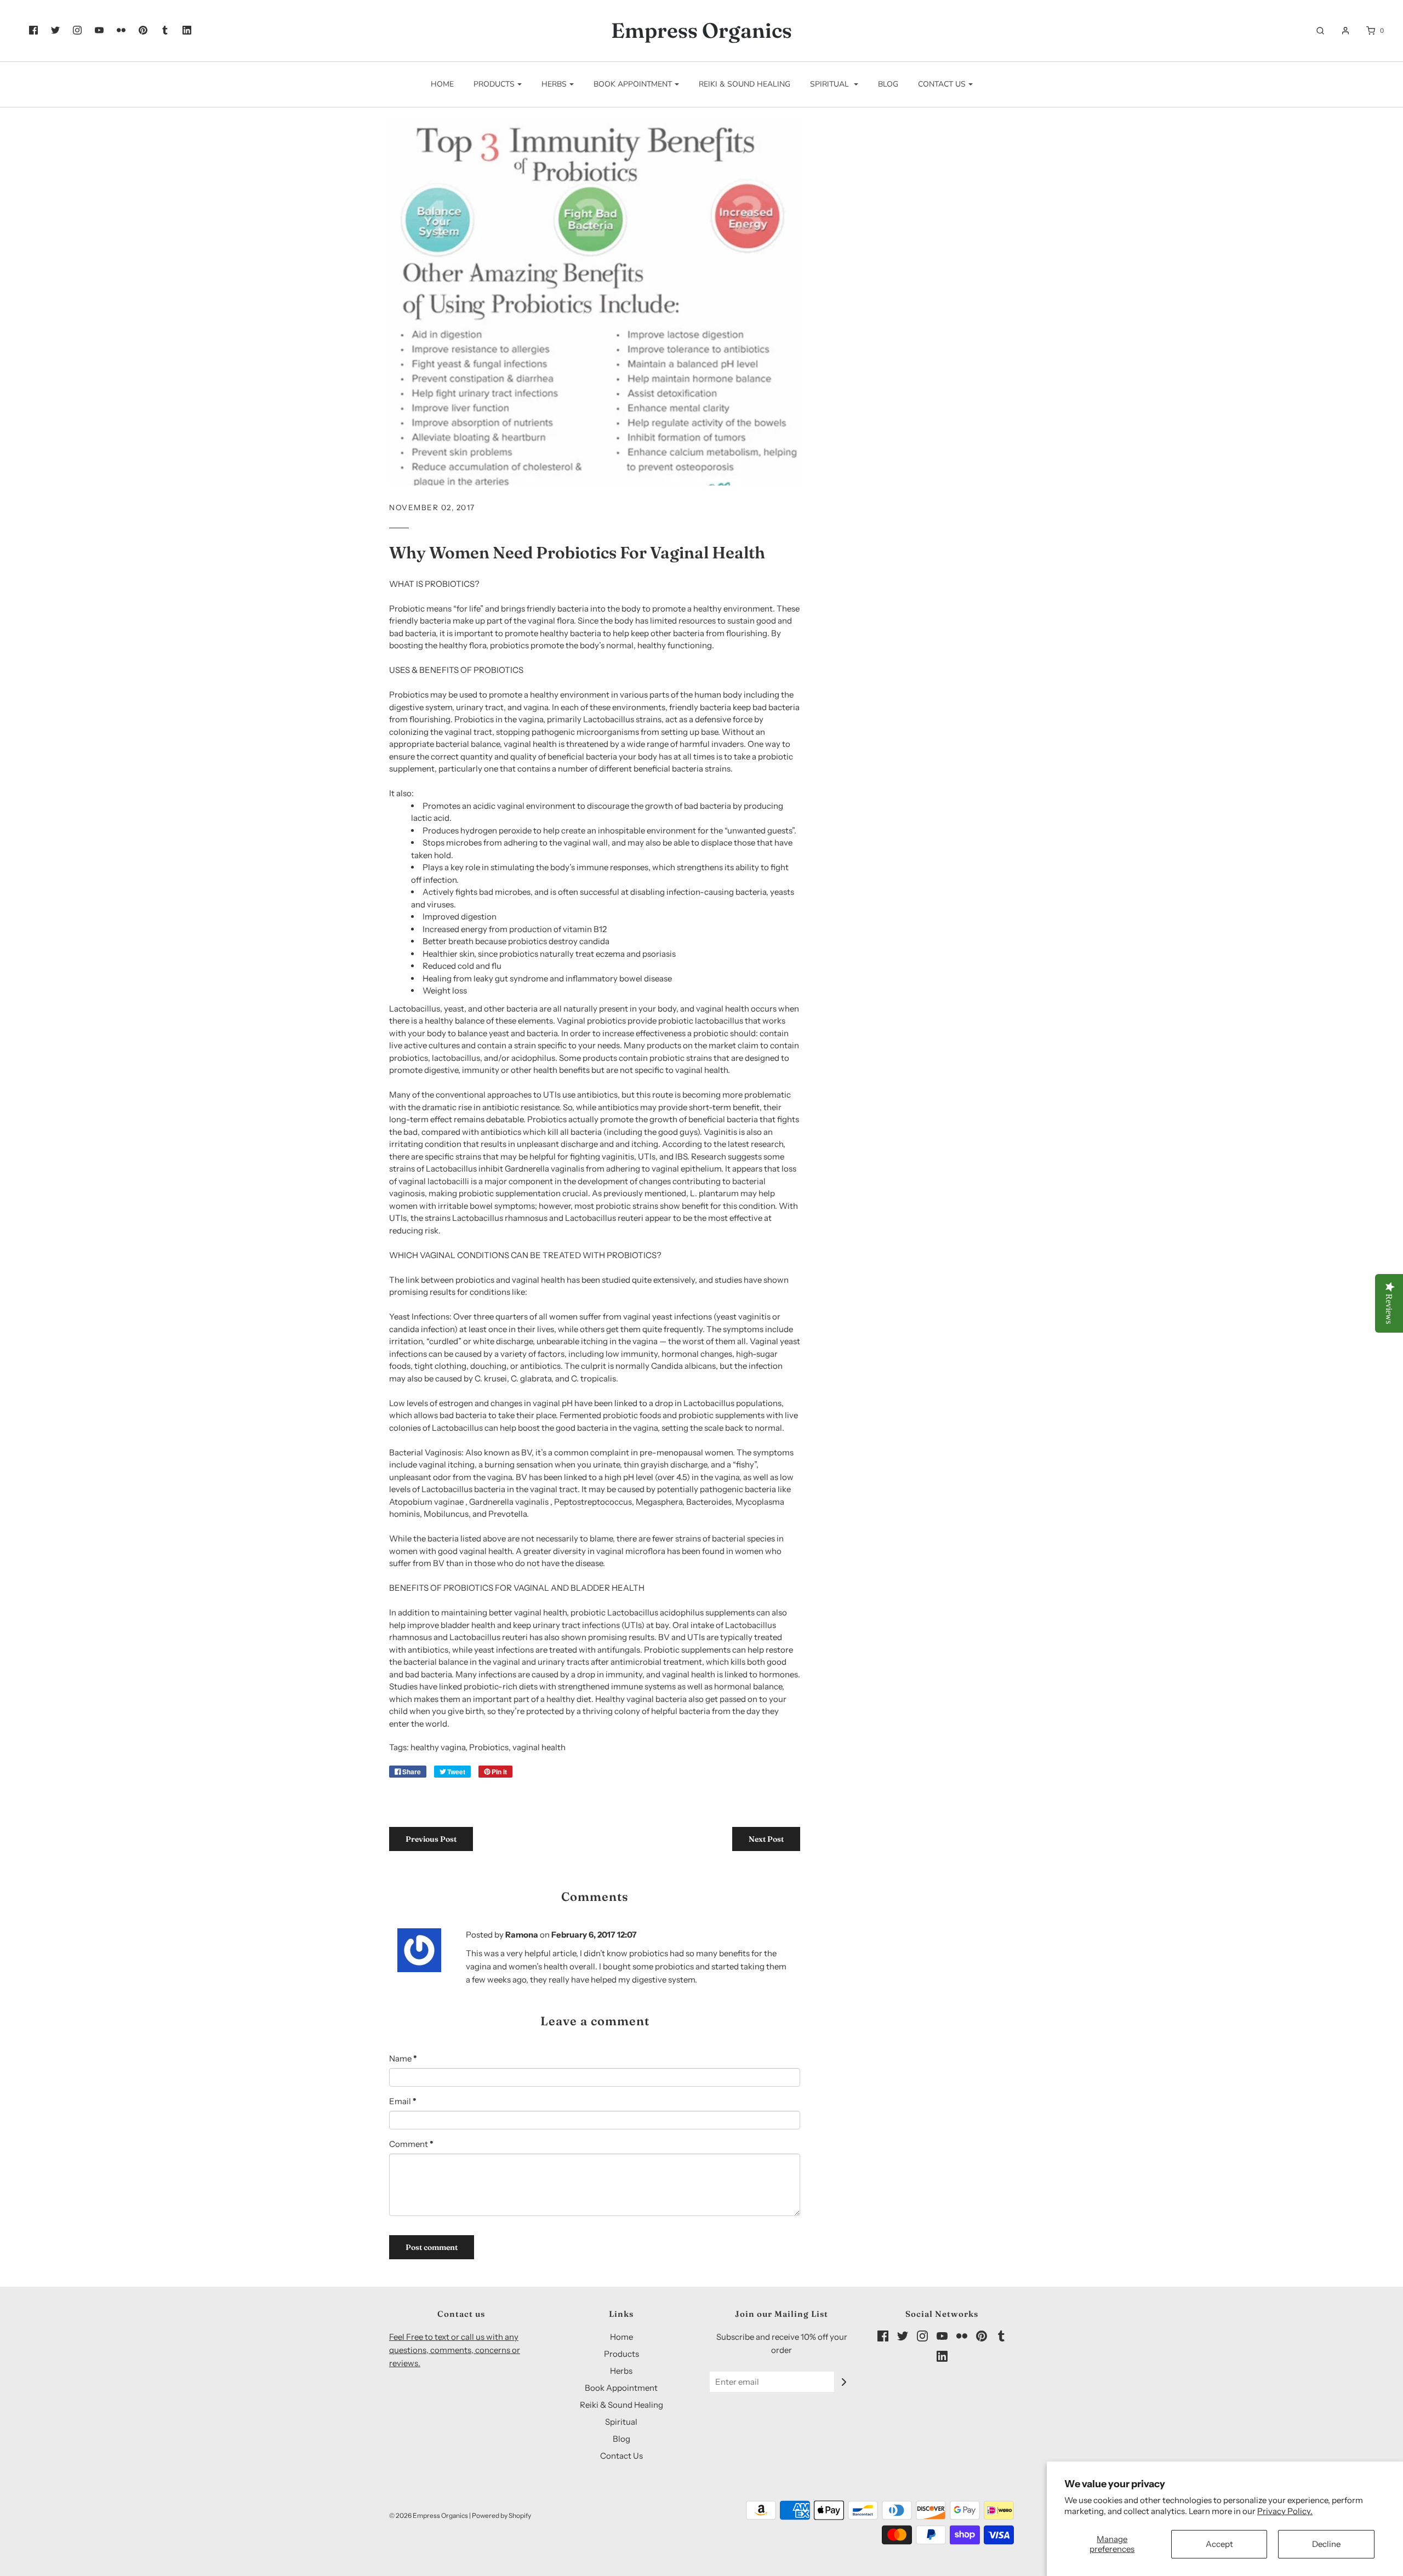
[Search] (1315, 31)
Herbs (621, 2371)
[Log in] (1340, 31)
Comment (411, 2144)
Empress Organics (701, 31)
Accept (1219, 2544)
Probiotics (489, 1747)
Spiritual (621, 2422)
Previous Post (431, 1839)
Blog (888, 84)
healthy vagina (438, 1747)
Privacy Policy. (1285, 2511)
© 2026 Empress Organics (429, 2515)
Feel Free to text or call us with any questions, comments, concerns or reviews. (455, 2350)
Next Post (766, 1839)
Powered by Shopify (501, 2515)
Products (621, 2354)
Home (442, 84)
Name (403, 2058)
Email (403, 2101)
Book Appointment (621, 2388)
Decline (1326, 2544)
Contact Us (621, 2456)
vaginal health (539, 1747)
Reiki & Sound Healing (745, 84)
